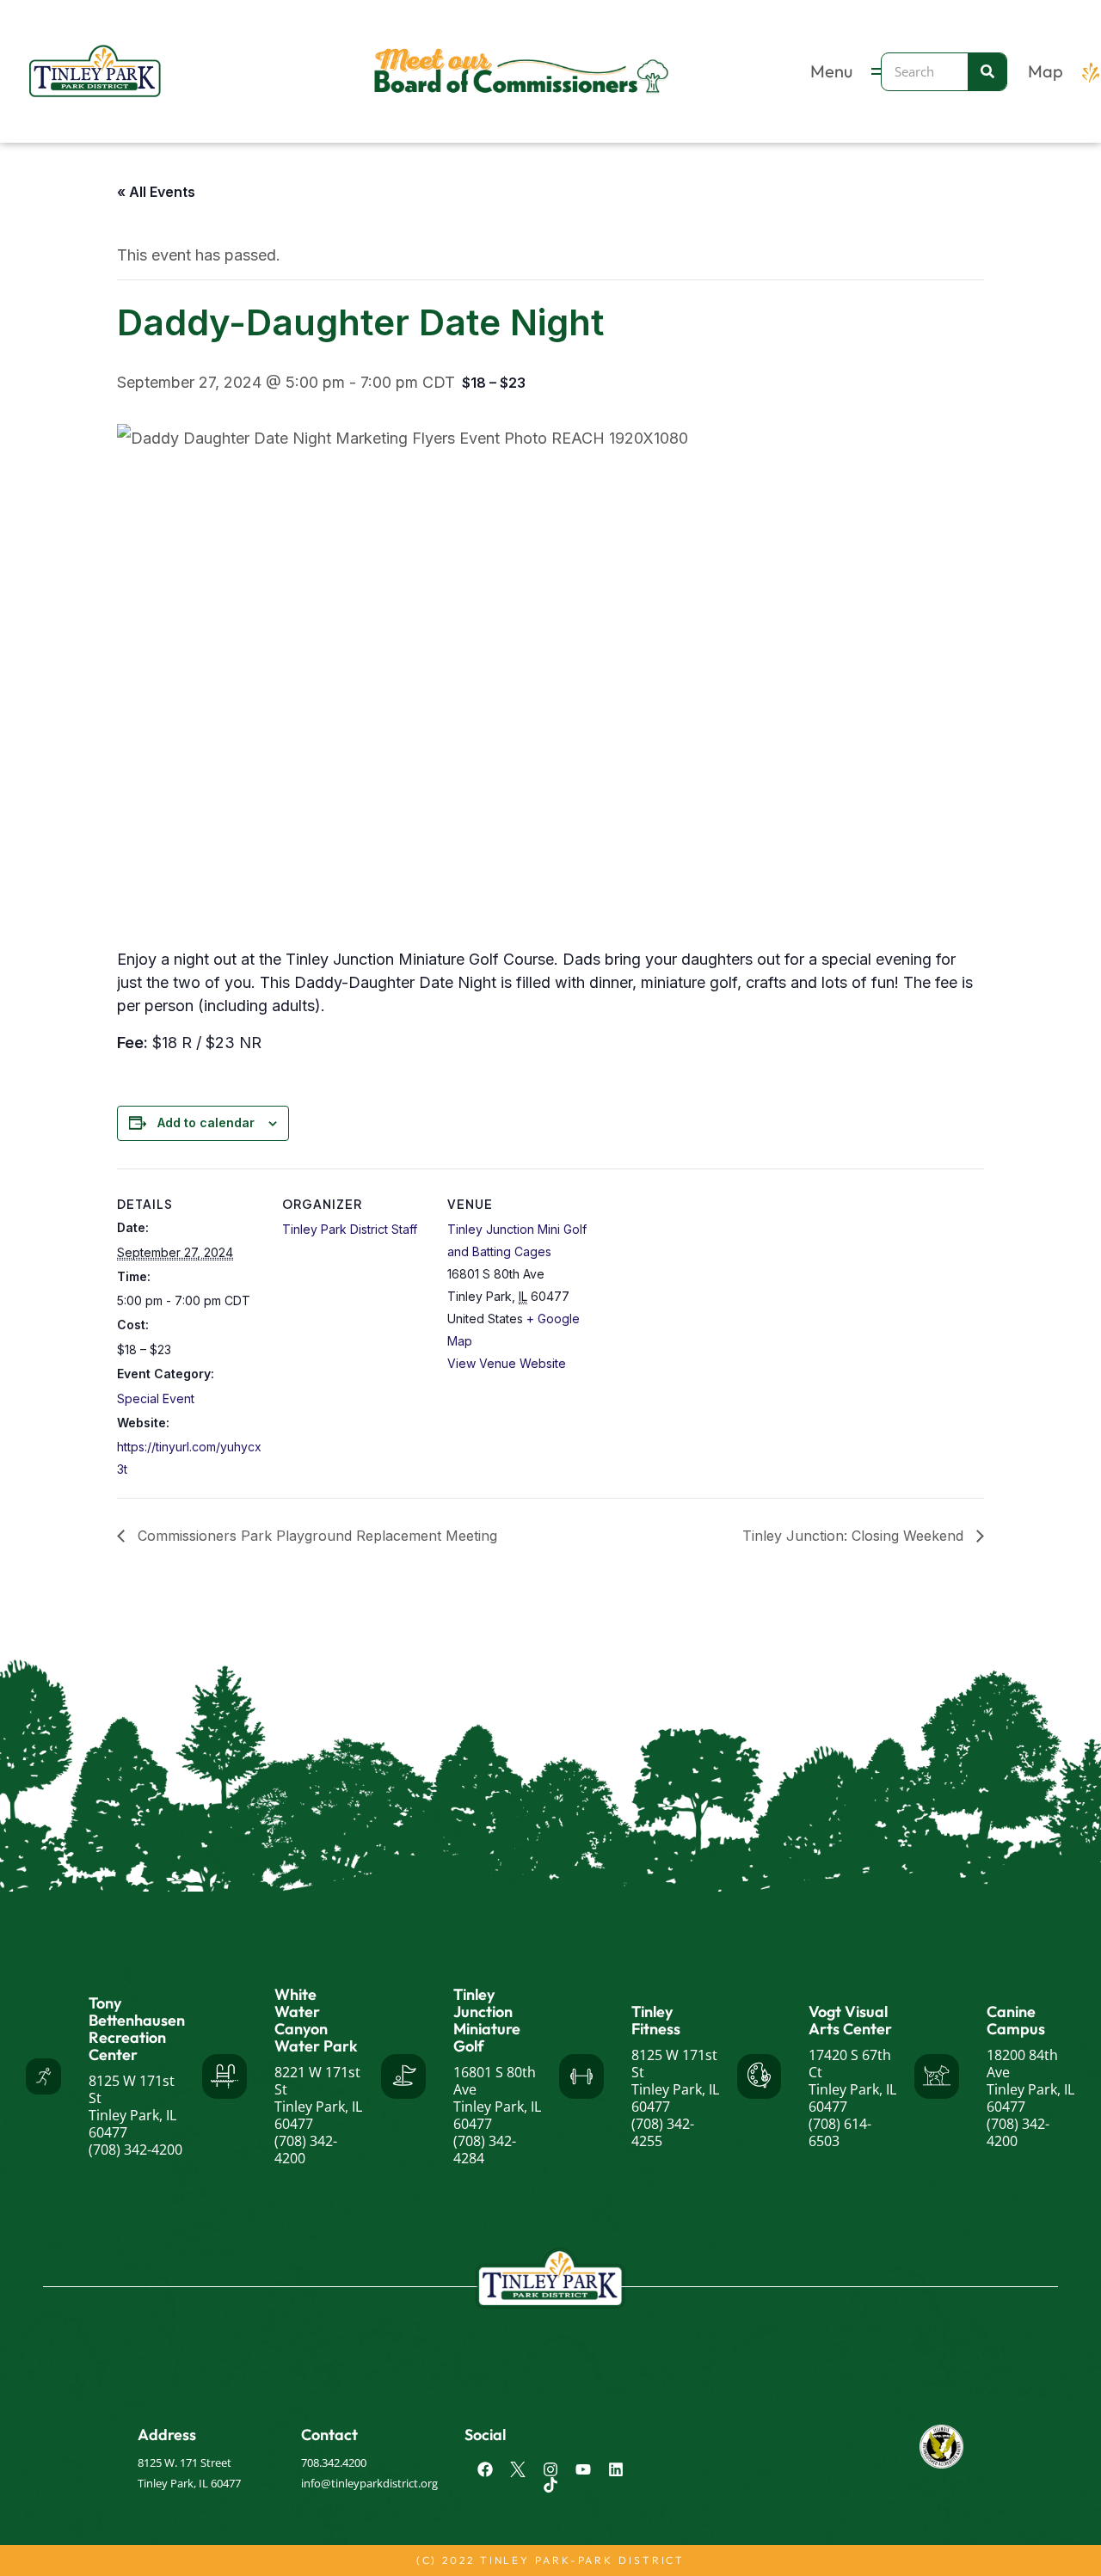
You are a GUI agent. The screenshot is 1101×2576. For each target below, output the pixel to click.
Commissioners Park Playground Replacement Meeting (315, 1536)
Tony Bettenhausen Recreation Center (137, 2029)
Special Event (156, 1398)
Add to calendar (206, 1122)
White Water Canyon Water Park (316, 2020)
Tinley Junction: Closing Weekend (855, 1536)
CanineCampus (1016, 2020)
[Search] (987, 72)
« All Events (156, 192)
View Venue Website (507, 1363)
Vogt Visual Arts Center (850, 2020)
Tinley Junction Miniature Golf (487, 2020)
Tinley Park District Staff (350, 1229)
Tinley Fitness (656, 2020)
